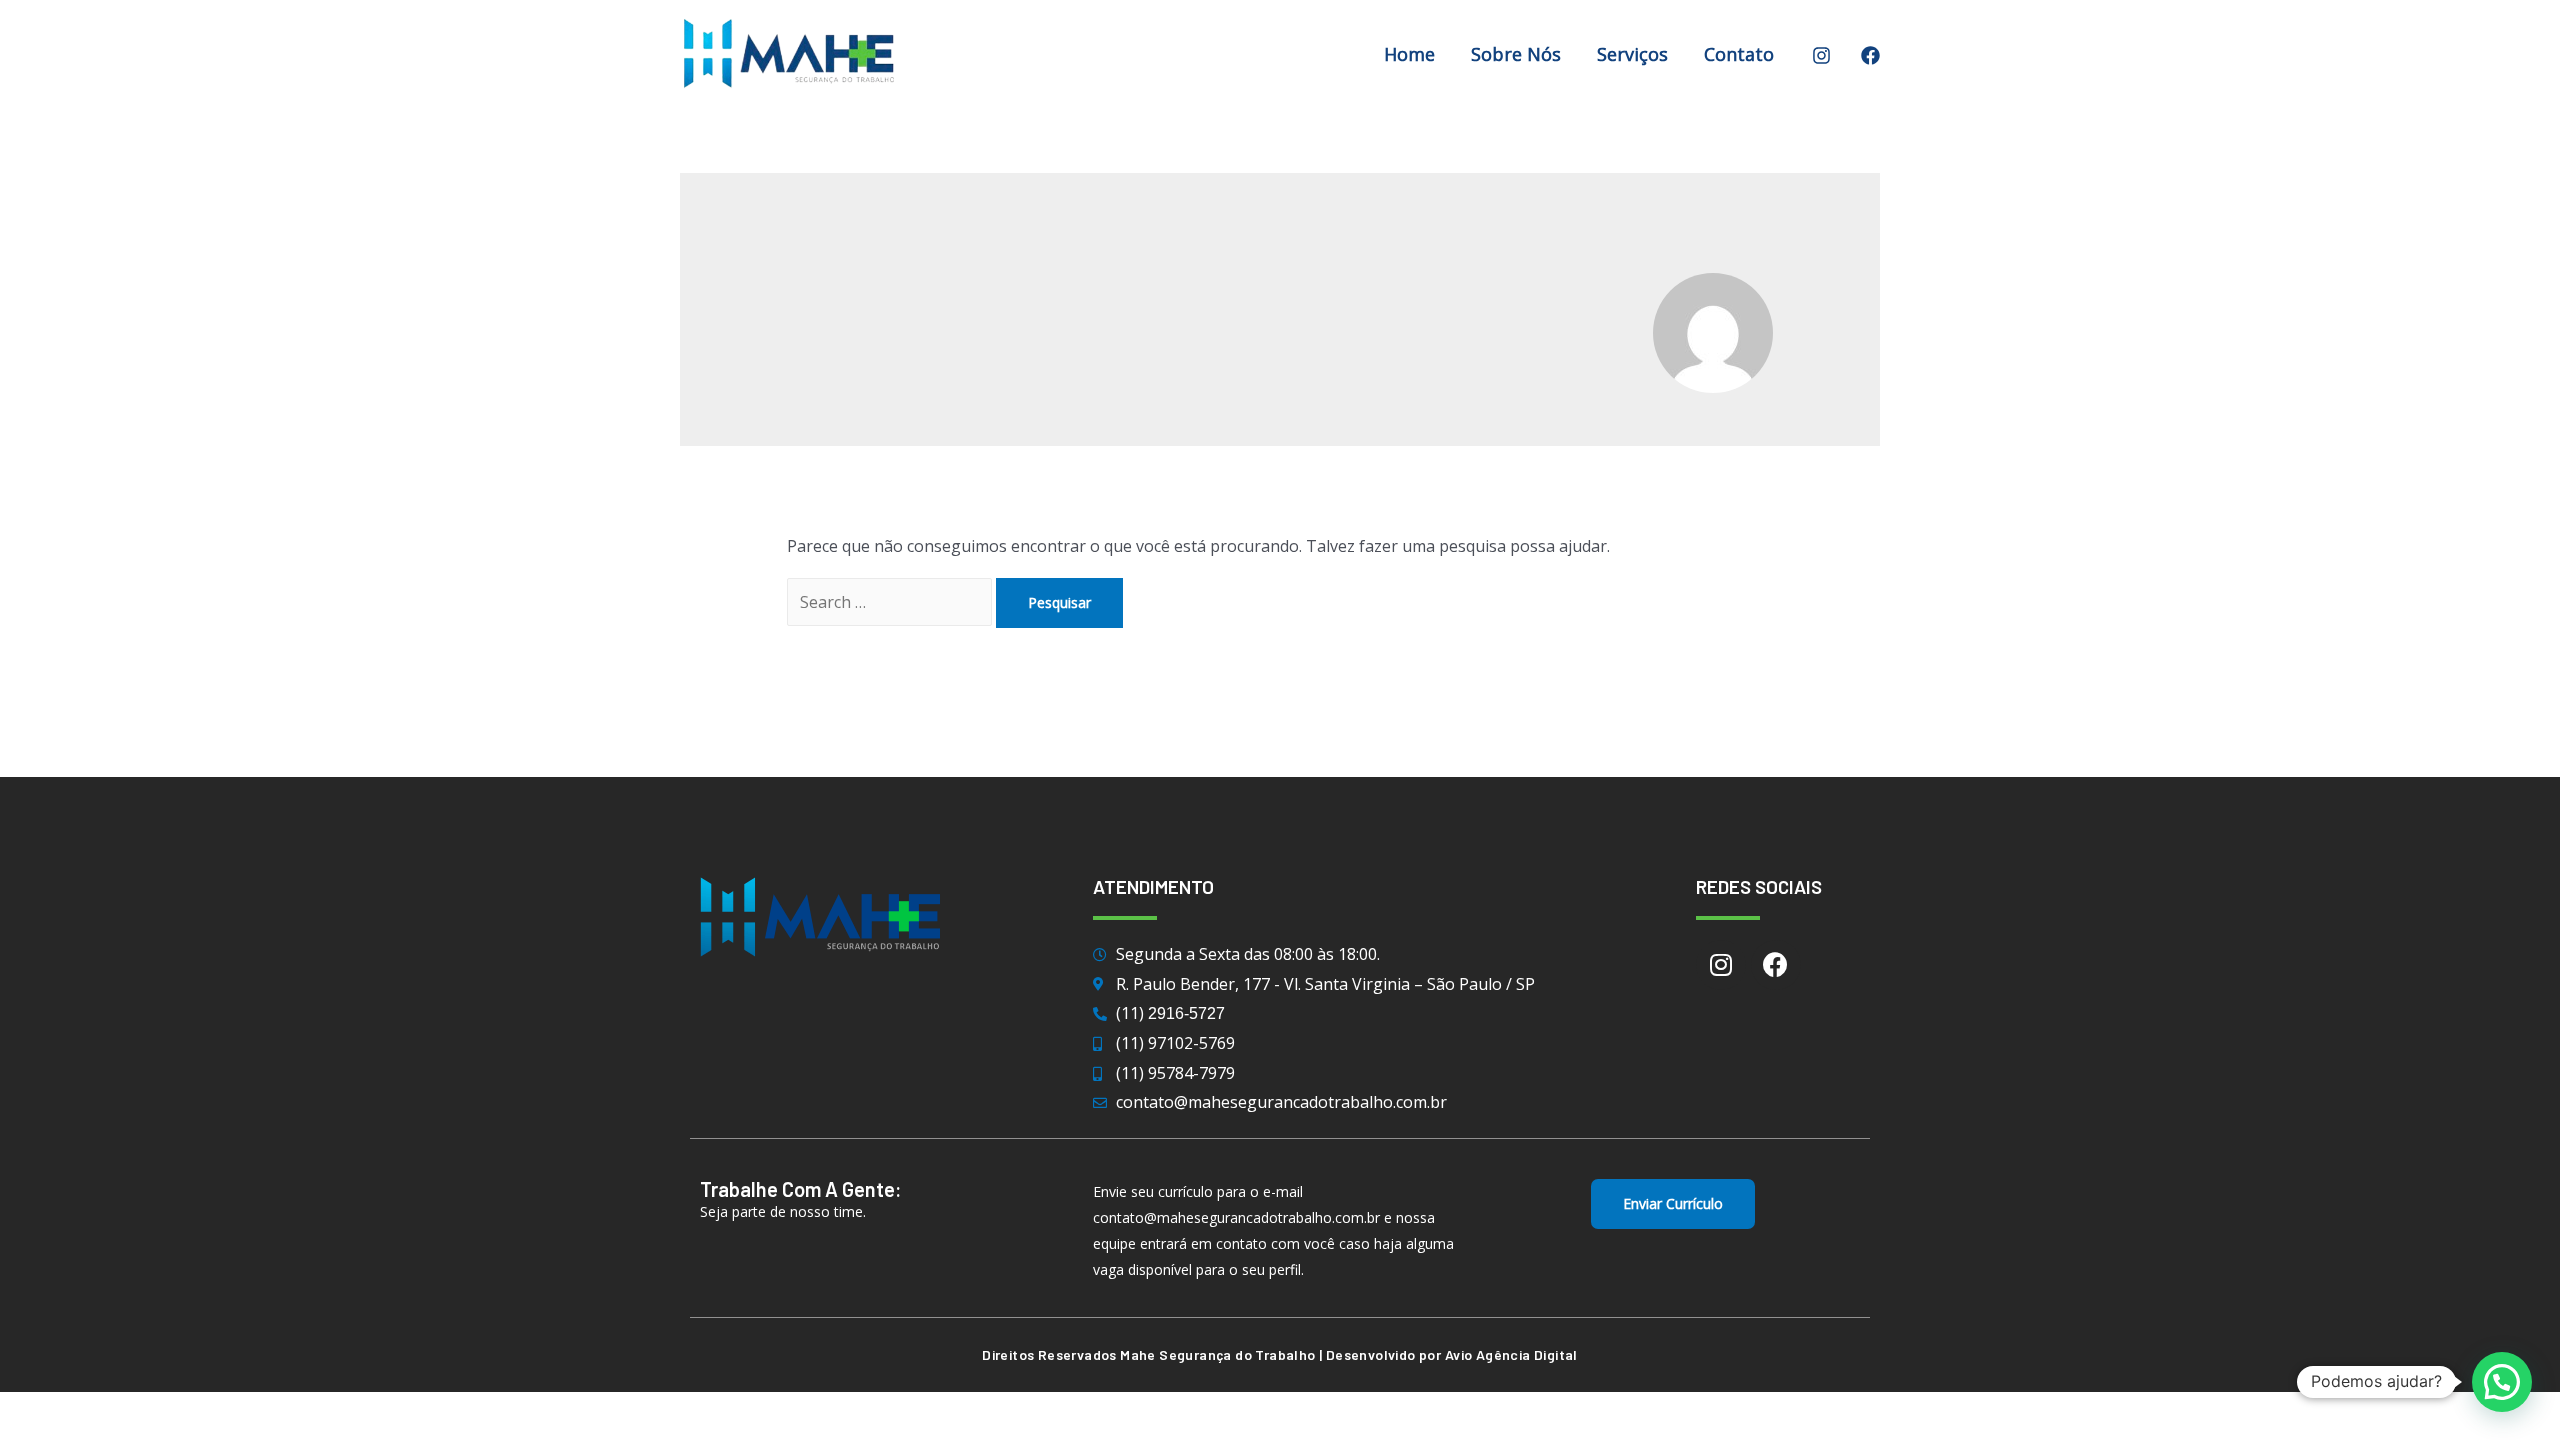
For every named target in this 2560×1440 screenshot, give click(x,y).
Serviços (1632, 54)
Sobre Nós (1516, 54)
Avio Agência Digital (1511, 1354)
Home (1409, 54)
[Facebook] (1870, 55)
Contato (1739, 54)
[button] (1673, 1204)
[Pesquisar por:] (891, 602)
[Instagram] (1821, 55)
